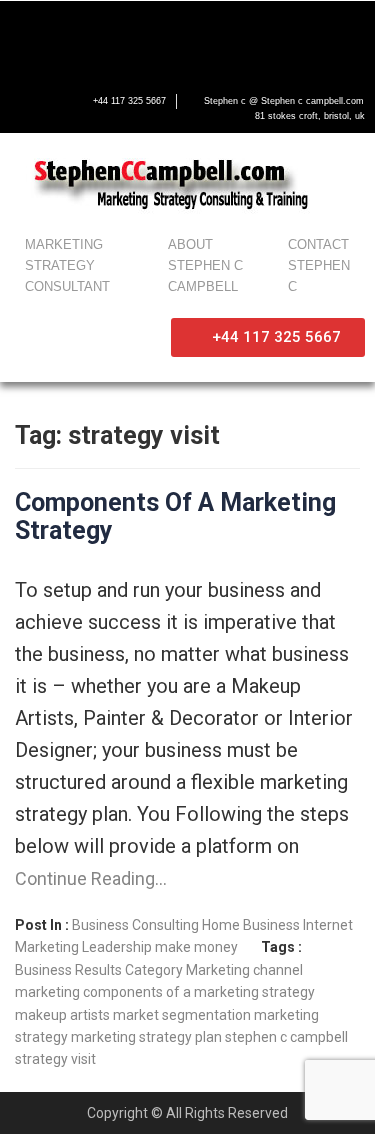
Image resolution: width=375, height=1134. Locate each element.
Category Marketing (187, 970)
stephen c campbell (286, 1037)
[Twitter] (98, 36)
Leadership (117, 947)
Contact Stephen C (319, 265)
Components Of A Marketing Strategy (175, 516)
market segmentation (182, 1015)
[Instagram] (224, 36)
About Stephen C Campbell (205, 265)
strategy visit (55, 1059)
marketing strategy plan (146, 1037)
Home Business (251, 925)
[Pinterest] (287, 36)
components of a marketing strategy (199, 992)
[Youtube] (161, 36)
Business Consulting (135, 925)
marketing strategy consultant (67, 265)
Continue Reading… (91, 878)
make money (196, 947)
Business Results (68, 970)
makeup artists (62, 1015)
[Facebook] (35, 36)
